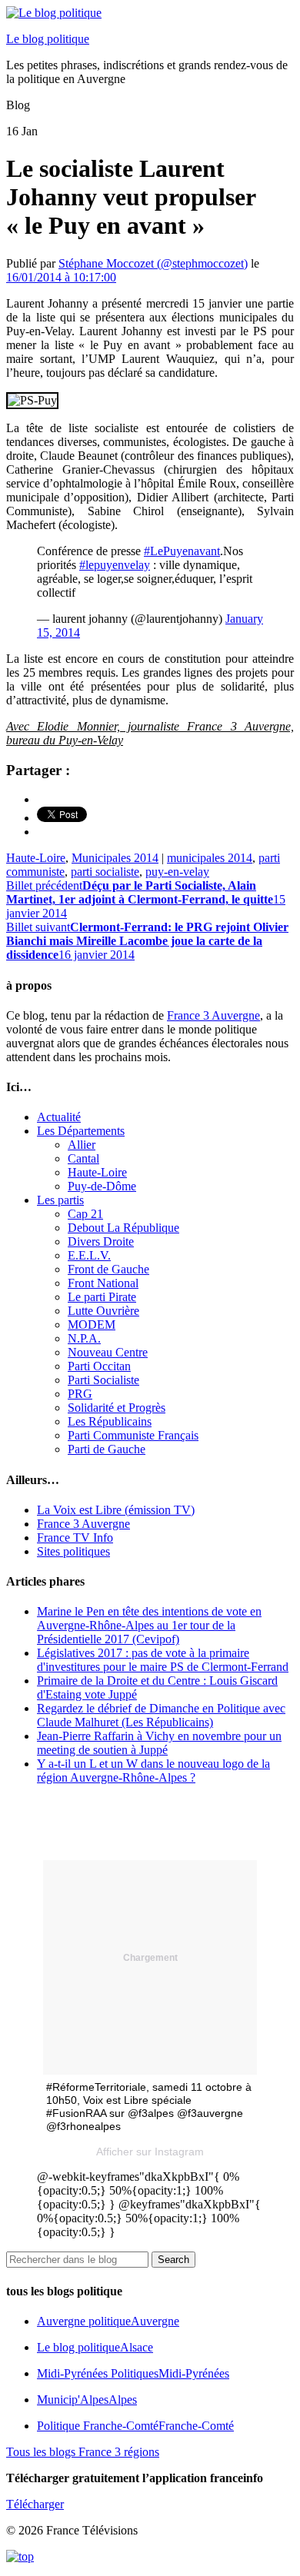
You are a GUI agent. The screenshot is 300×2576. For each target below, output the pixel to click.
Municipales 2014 (115, 858)
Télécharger (35, 2504)
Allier (82, 1145)
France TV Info (75, 1538)
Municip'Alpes (87, 2400)
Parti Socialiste (103, 1380)
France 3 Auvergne (213, 1015)
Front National (103, 1283)
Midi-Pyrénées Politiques (133, 2373)
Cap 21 (85, 1214)
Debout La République (123, 1228)
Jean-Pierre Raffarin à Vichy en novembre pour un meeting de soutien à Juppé (159, 1743)
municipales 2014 (210, 858)
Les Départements (81, 1131)
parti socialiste (105, 872)
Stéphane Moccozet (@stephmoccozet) (153, 263)
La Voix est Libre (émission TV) (116, 1510)
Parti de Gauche (107, 1449)
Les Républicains (110, 1421)
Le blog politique (48, 39)
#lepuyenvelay (115, 565)
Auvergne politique (108, 2321)
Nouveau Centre (108, 1352)
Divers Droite (101, 1241)
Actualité (59, 1117)
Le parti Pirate (102, 1297)
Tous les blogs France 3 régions (83, 2452)
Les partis (60, 1200)
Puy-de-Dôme (102, 1186)
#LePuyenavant (182, 551)
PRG (80, 1394)
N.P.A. (84, 1338)
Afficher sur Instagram (150, 2152)
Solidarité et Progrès (117, 1408)
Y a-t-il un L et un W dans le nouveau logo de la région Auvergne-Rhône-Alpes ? (153, 1771)
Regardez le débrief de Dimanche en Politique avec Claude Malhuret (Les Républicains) (161, 1715)
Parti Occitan (99, 1366)
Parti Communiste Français (133, 1435)
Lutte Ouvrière (103, 1311)
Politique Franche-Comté (135, 2426)
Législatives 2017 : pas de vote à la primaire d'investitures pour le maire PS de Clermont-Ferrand (163, 1660)
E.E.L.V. (89, 1255)
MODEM (92, 1325)
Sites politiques (73, 1551)
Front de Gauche (108, 1269)
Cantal (83, 1158)
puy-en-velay (177, 872)
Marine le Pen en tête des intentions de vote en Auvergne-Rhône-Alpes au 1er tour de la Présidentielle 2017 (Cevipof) (149, 1625)
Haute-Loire (36, 858)
